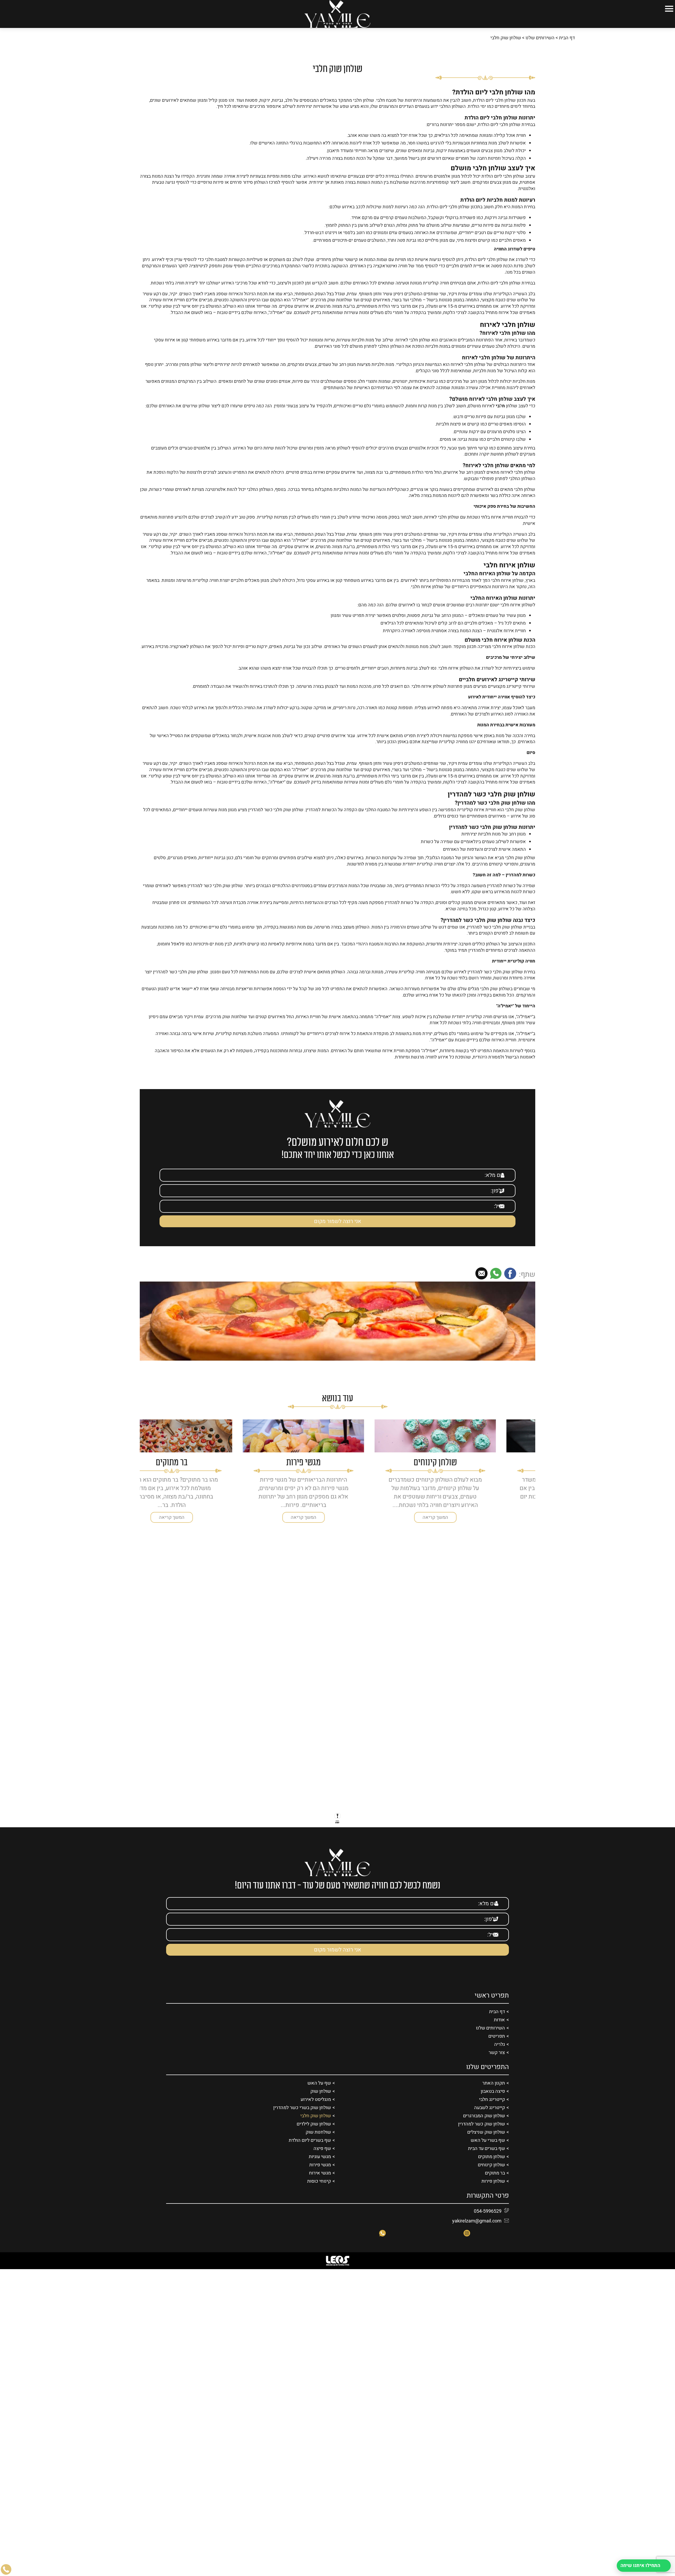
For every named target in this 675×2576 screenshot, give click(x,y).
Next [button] (143, 1470)
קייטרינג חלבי (492, 2111)
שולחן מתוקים (491, 2169)
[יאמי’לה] (337, 14)
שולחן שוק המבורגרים (484, 2128)
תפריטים (497, 2048)
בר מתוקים (495, 2185)
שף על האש (319, 2095)
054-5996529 (488, 2223)
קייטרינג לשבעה (490, 2120)
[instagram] (467, 2245)
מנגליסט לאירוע (316, 2111)
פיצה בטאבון (493, 2103)
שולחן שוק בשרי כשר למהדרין (302, 2120)
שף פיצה (322, 2160)
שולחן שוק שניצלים (486, 2144)
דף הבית (567, 50)
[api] (382, 2245)
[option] (469, 1483)
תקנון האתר (494, 2095)
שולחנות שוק (318, 2144)
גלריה (500, 2056)
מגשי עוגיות (320, 2169)
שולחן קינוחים (491, 2177)
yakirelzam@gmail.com (477, 2233)
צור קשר (497, 2064)
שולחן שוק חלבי (316, 2128)
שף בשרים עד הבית (486, 2160)
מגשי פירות (320, 2177)
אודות (499, 2032)
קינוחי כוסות (319, 2193)
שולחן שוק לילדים (314, 2136)
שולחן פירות (493, 2193)
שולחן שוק (321, 2103)
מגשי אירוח (320, 2185)
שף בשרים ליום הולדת (310, 2152)
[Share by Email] (481, 1286)
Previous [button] (532, 1470)
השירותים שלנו (540, 50)
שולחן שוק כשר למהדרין (481, 2136)
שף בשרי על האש (488, 2152)
